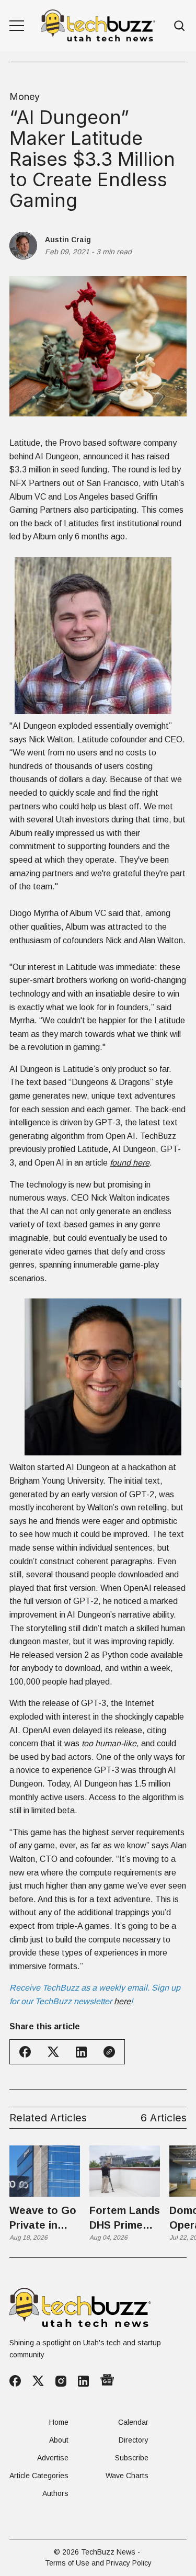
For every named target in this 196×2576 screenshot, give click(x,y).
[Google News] (107, 2381)
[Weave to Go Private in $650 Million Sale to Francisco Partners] (45, 2171)
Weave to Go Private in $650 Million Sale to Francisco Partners (43, 2218)
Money (25, 97)
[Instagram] (61, 2381)
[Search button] (180, 26)
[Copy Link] (109, 2052)
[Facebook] (15, 2381)
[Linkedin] (83, 2381)
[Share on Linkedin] (81, 2052)
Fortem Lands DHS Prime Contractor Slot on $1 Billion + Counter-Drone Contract (125, 2218)
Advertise (53, 2458)
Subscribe (132, 2458)
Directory (134, 2440)
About (59, 2440)
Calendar (133, 2422)
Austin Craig (68, 240)
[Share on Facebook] (25, 2052)
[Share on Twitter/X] (53, 2052)
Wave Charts (127, 2476)
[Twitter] (38, 2381)
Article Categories (39, 2476)
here (122, 2001)
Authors (55, 2493)
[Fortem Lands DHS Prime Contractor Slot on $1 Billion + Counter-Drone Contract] (125, 2171)
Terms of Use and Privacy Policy (98, 2563)
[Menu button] (17, 26)
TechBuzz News (108, 2552)
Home (59, 2422)
